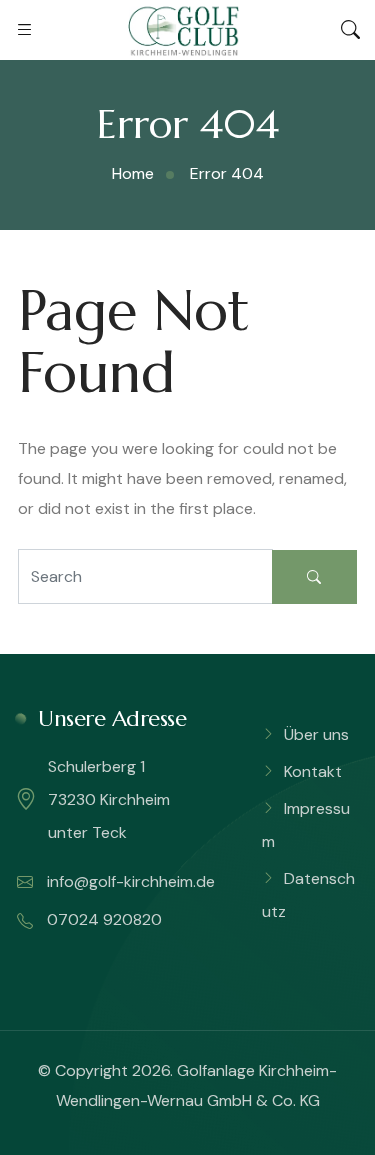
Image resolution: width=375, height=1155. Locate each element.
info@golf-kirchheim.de (129, 881)
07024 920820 (102, 919)
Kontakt (313, 771)
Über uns (316, 734)
